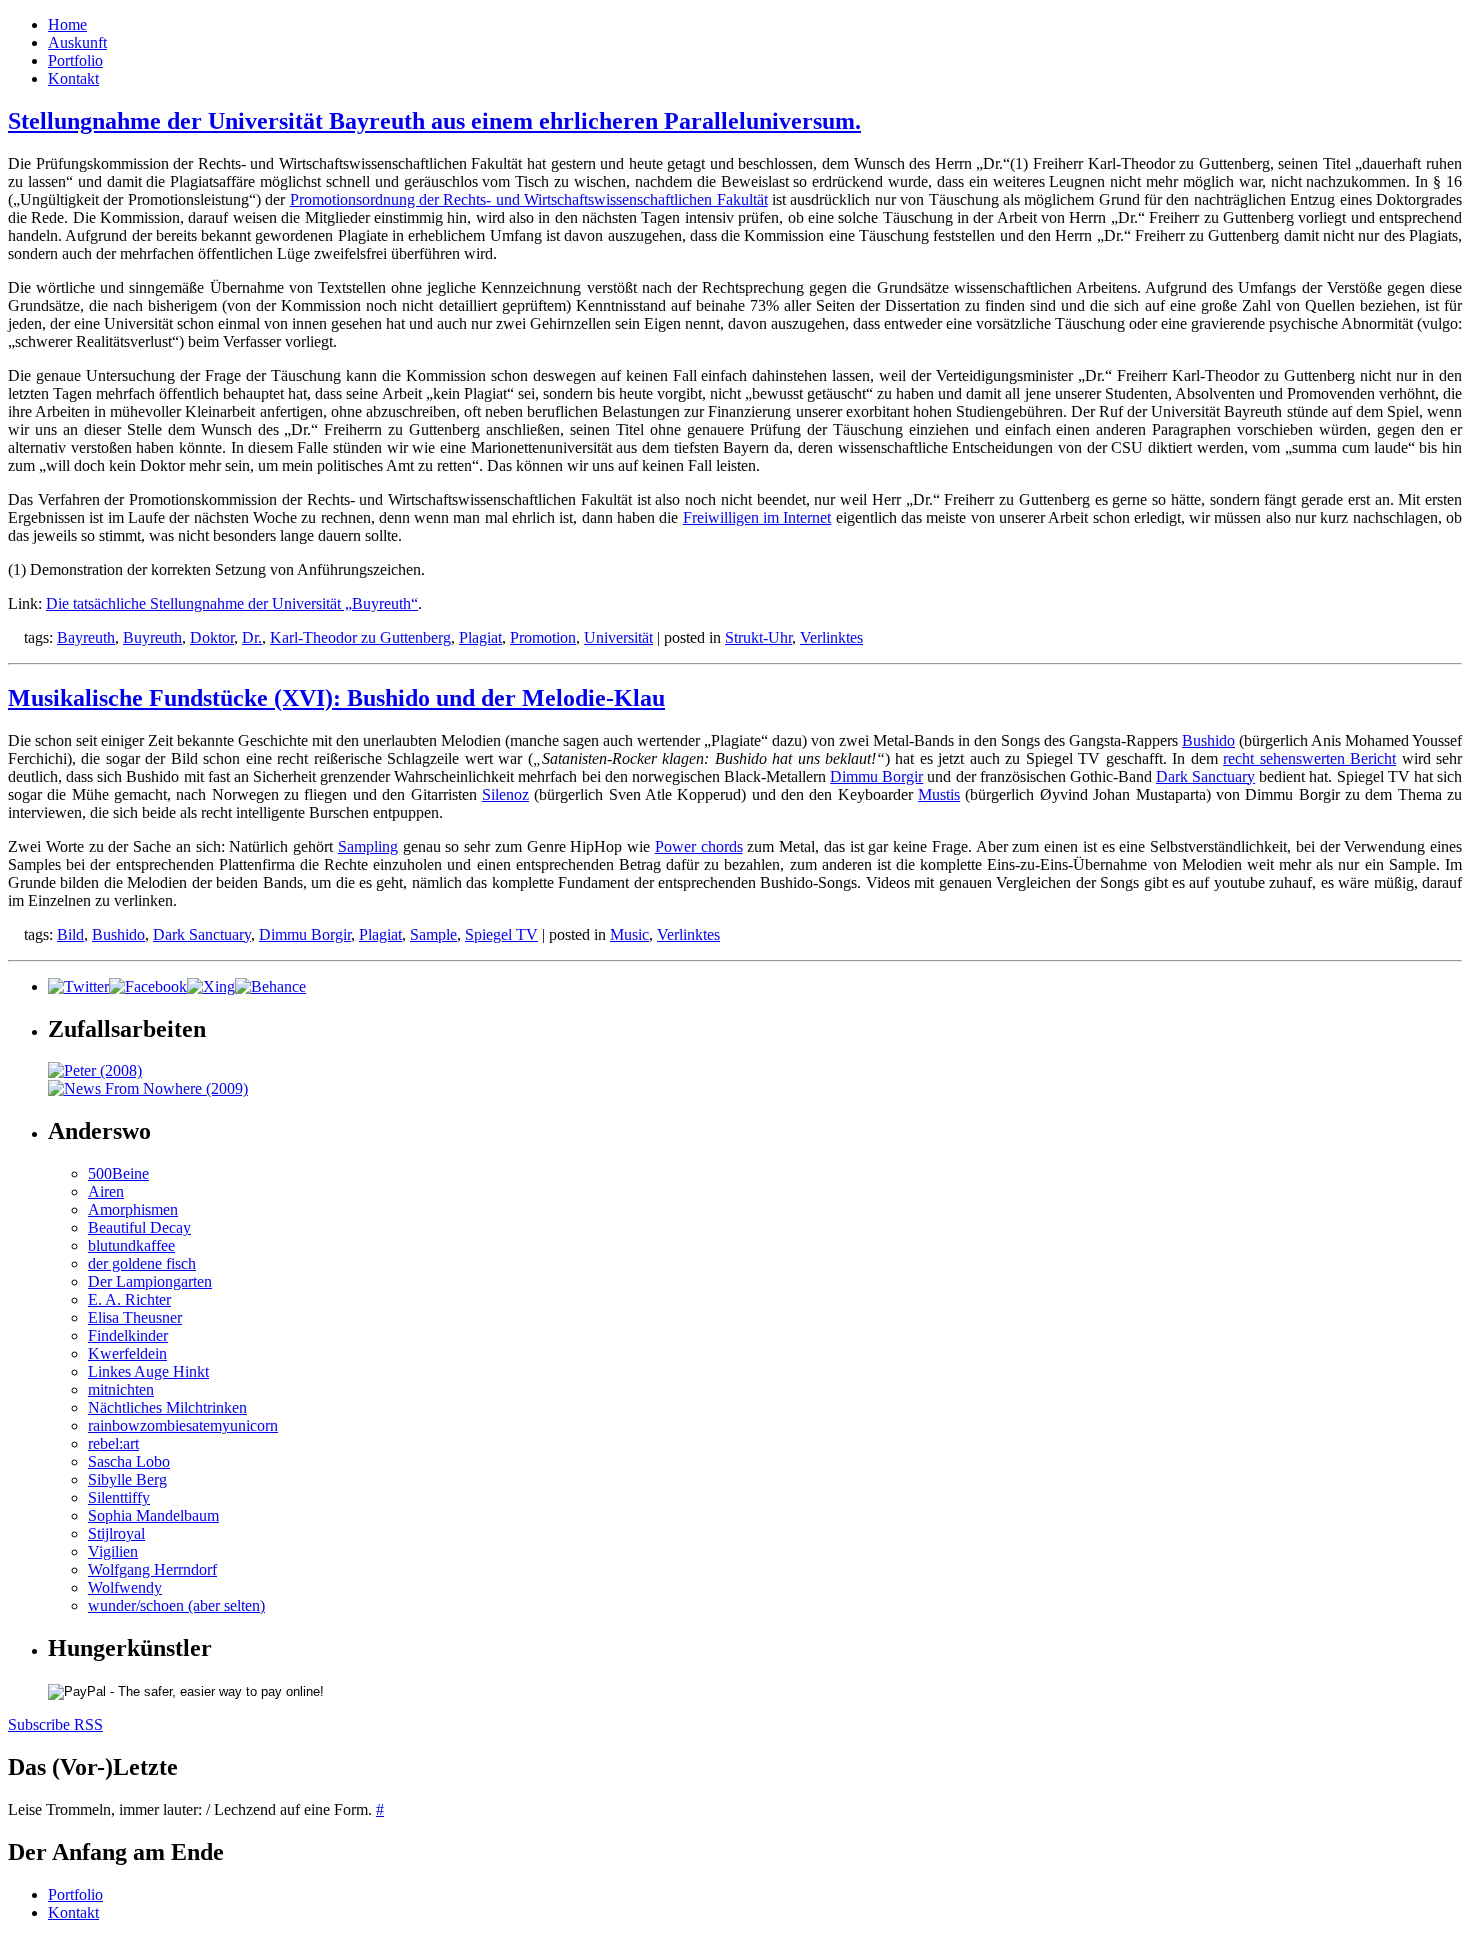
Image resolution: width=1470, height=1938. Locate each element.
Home (67, 24)
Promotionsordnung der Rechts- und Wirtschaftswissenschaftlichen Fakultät (529, 199)
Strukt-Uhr (758, 637)
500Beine (118, 1173)
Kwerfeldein (127, 1353)
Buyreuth (152, 637)
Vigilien (113, 1551)
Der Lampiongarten (150, 1281)
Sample (433, 934)
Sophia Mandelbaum (153, 1515)
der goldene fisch (142, 1263)
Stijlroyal (116, 1533)
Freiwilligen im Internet (757, 517)
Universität (618, 637)
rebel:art (113, 1443)
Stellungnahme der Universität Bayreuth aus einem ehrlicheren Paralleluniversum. (434, 121)
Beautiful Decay (139, 1227)
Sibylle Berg (127, 1479)
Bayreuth (86, 637)
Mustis (939, 794)
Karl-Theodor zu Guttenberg (360, 637)
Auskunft (77, 42)
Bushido (1208, 740)
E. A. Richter (129, 1299)
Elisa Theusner (135, 1317)
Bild (70, 934)
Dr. (252, 637)
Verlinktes (831, 637)
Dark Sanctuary (1205, 776)
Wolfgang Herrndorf (152, 1569)
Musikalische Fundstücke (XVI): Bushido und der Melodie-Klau (336, 698)
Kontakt (73, 78)
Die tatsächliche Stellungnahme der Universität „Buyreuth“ (232, 603)
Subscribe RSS (55, 1724)
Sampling (368, 846)
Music (629, 934)
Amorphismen (133, 1209)
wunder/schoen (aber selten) (176, 1605)
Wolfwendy (125, 1587)
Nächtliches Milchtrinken (167, 1407)
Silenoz (505, 794)
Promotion (543, 637)
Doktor (212, 637)
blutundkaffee (131, 1245)
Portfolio (75, 60)
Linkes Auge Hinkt (148, 1371)
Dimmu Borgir (876, 776)
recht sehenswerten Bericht (1309, 758)
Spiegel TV (501, 934)
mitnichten (121, 1389)
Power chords (699, 846)
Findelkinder (128, 1335)
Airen (106, 1191)
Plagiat (480, 637)
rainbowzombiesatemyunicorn (183, 1425)
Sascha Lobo (129, 1461)
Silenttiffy (119, 1497)
